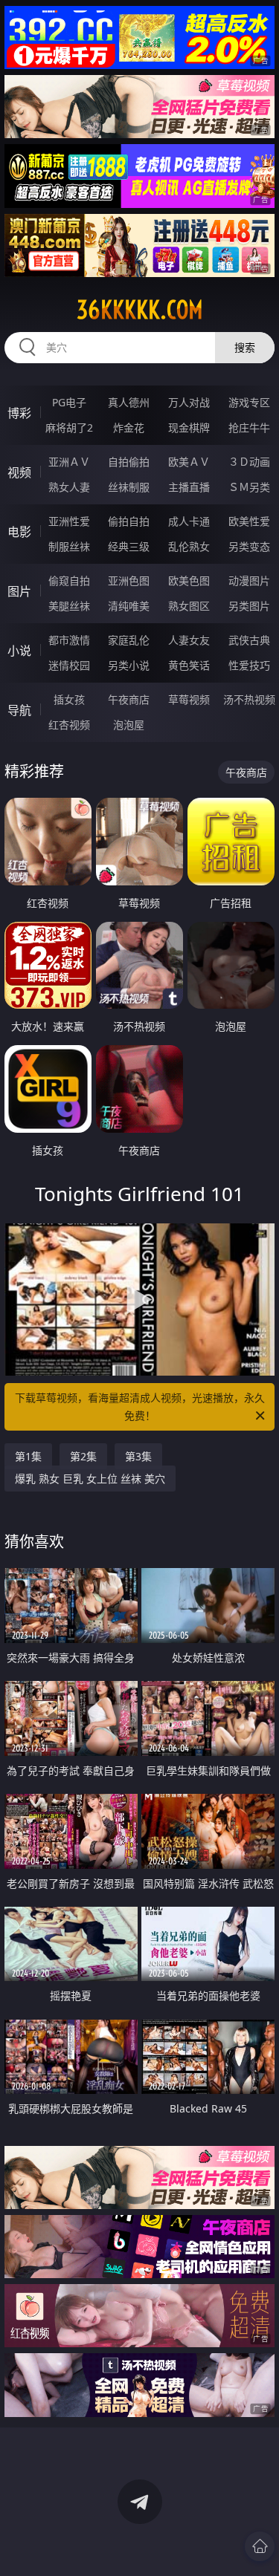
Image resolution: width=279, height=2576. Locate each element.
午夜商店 (129, 699)
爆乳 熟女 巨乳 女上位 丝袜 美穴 (90, 1479)
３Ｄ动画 (249, 462)
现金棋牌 (189, 427)
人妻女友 (189, 640)
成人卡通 (189, 521)
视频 (19, 472)
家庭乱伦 (129, 640)
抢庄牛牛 (249, 427)
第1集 (28, 1456)
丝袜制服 (129, 487)
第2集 (83, 1456)
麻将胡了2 (69, 427)
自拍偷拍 (129, 462)
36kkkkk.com (140, 310)
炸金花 (129, 427)
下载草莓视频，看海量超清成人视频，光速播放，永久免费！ (140, 1406)
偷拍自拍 (129, 521)
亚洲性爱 (69, 521)
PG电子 (69, 402)
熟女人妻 (69, 487)
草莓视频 (189, 699)
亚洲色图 (129, 580)
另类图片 (249, 606)
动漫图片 (249, 580)
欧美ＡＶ (189, 462)
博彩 (19, 413)
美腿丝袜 (69, 606)
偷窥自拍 (69, 580)
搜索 (245, 347)
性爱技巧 (249, 665)
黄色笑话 (189, 665)
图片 (19, 591)
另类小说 (129, 665)
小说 (19, 651)
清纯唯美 (129, 606)
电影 (19, 532)
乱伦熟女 (189, 546)
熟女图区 (189, 606)
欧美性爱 (249, 521)
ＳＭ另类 (249, 487)
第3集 (138, 1456)
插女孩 (69, 699)
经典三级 (129, 546)
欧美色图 (189, 580)
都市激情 (69, 640)
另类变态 (249, 546)
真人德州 (129, 402)
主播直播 (189, 487)
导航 (19, 710)
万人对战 (189, 402)
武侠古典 (249, 640)
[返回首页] (260, 2546)
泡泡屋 (129, 725)
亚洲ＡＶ (69, 462)
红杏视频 (69, 725)
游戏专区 (249, 402)
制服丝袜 (69, 546)
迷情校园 (69, 665)
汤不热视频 (249, 699)
